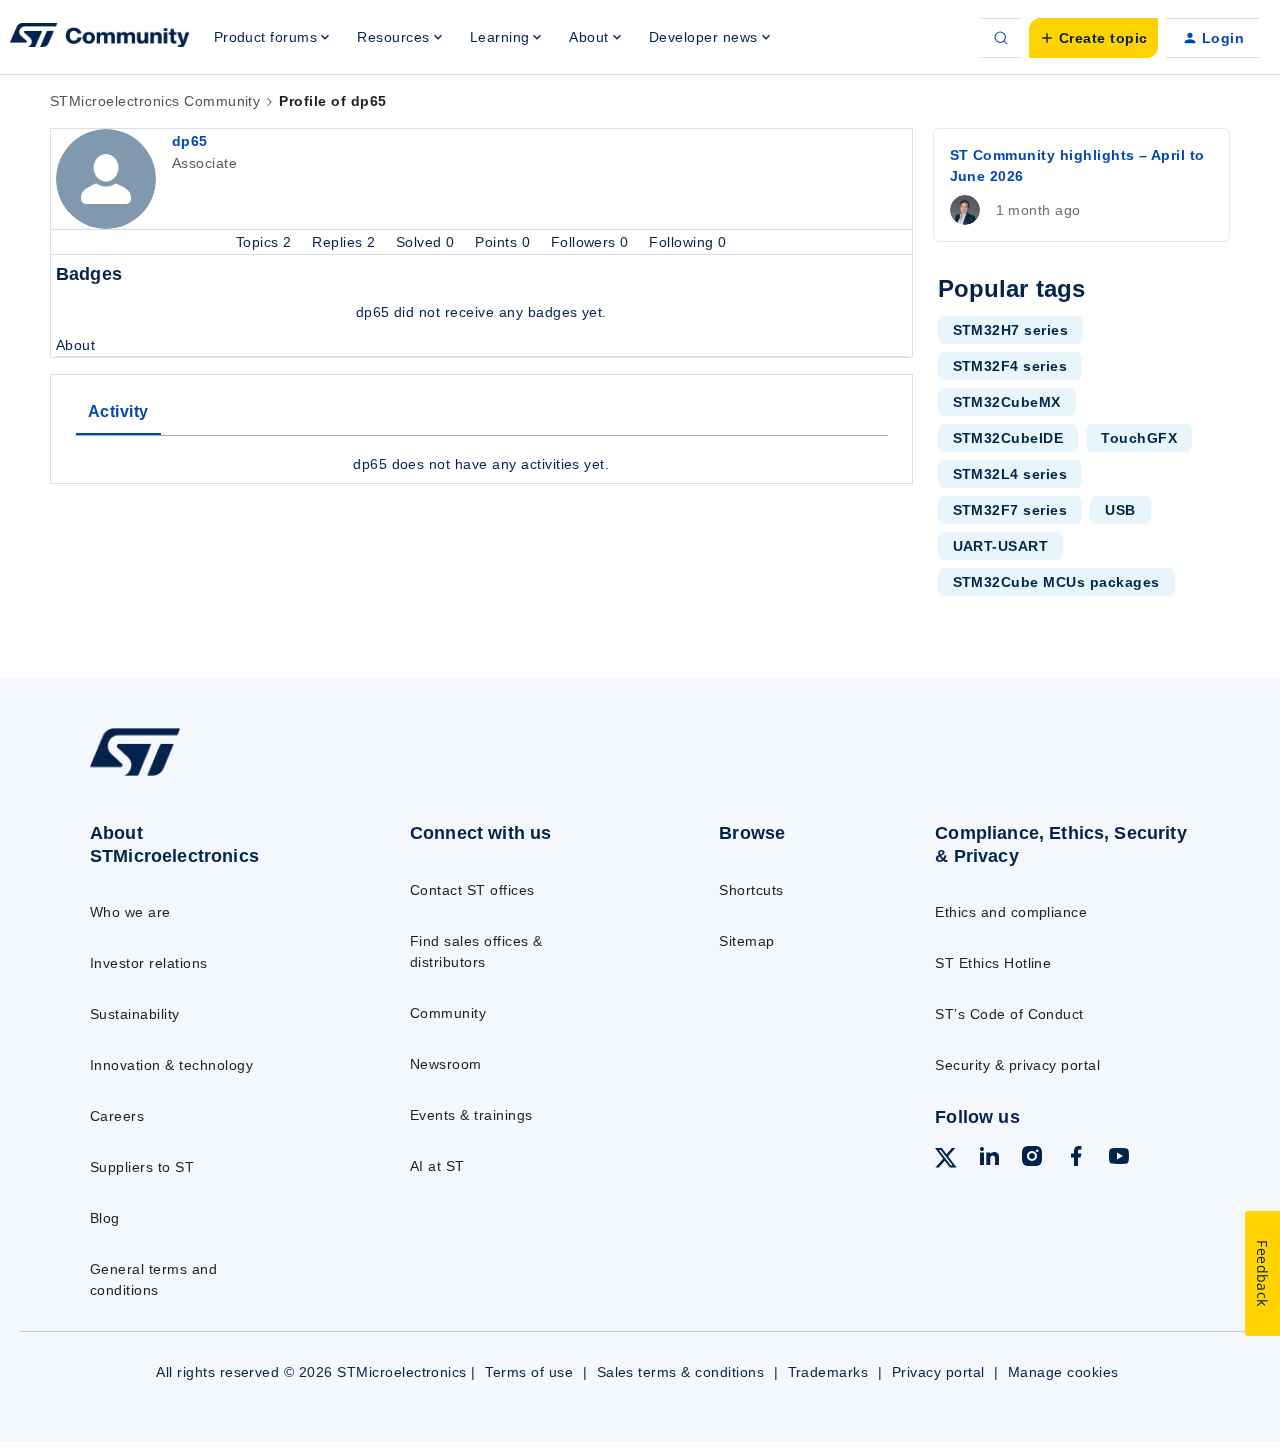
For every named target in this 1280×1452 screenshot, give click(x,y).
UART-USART (1001, 546)
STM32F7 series (1010, 510)
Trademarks (828, 1372)
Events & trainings (471, 1115)
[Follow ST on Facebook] (1076, 1159)
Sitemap (746, 941)
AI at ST (437, 1166)
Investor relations (149, 963)
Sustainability (135, 1014)
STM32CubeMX (1007, 402)
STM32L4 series (1010, 474)
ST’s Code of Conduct (1009, 1014)
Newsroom (446, 1064)
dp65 (190, 141)
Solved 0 (427, 242)
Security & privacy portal (1017, 1065)
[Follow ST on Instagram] (1032, 1159)
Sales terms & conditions (681, 1372)
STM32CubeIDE (1008, 438)
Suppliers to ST (142, 1167)
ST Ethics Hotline (993, 963)
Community (448, 1013)
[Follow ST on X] (946, 1161)
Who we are (130, 912)
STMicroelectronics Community (155, 101)
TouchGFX (1139, 438)
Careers (117, 1116)
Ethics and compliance (1011, 912)
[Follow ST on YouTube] (1119, 1159)
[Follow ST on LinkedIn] (989, 1159)
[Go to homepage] (212, 775)
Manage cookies (1063, 1372)
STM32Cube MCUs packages (1056, 582)
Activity (118, 411)
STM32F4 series (1010, 366)
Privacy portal (938, 1372)
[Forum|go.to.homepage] (100, 38)
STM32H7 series (1011, 330)
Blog (105, 1218)
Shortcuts (751, 890)
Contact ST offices (472, 890)
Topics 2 (266, 242)
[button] (1093, 38)
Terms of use (529, 1372)
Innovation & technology (171, 1065)
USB (1120, 510)
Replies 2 (346, 242)
